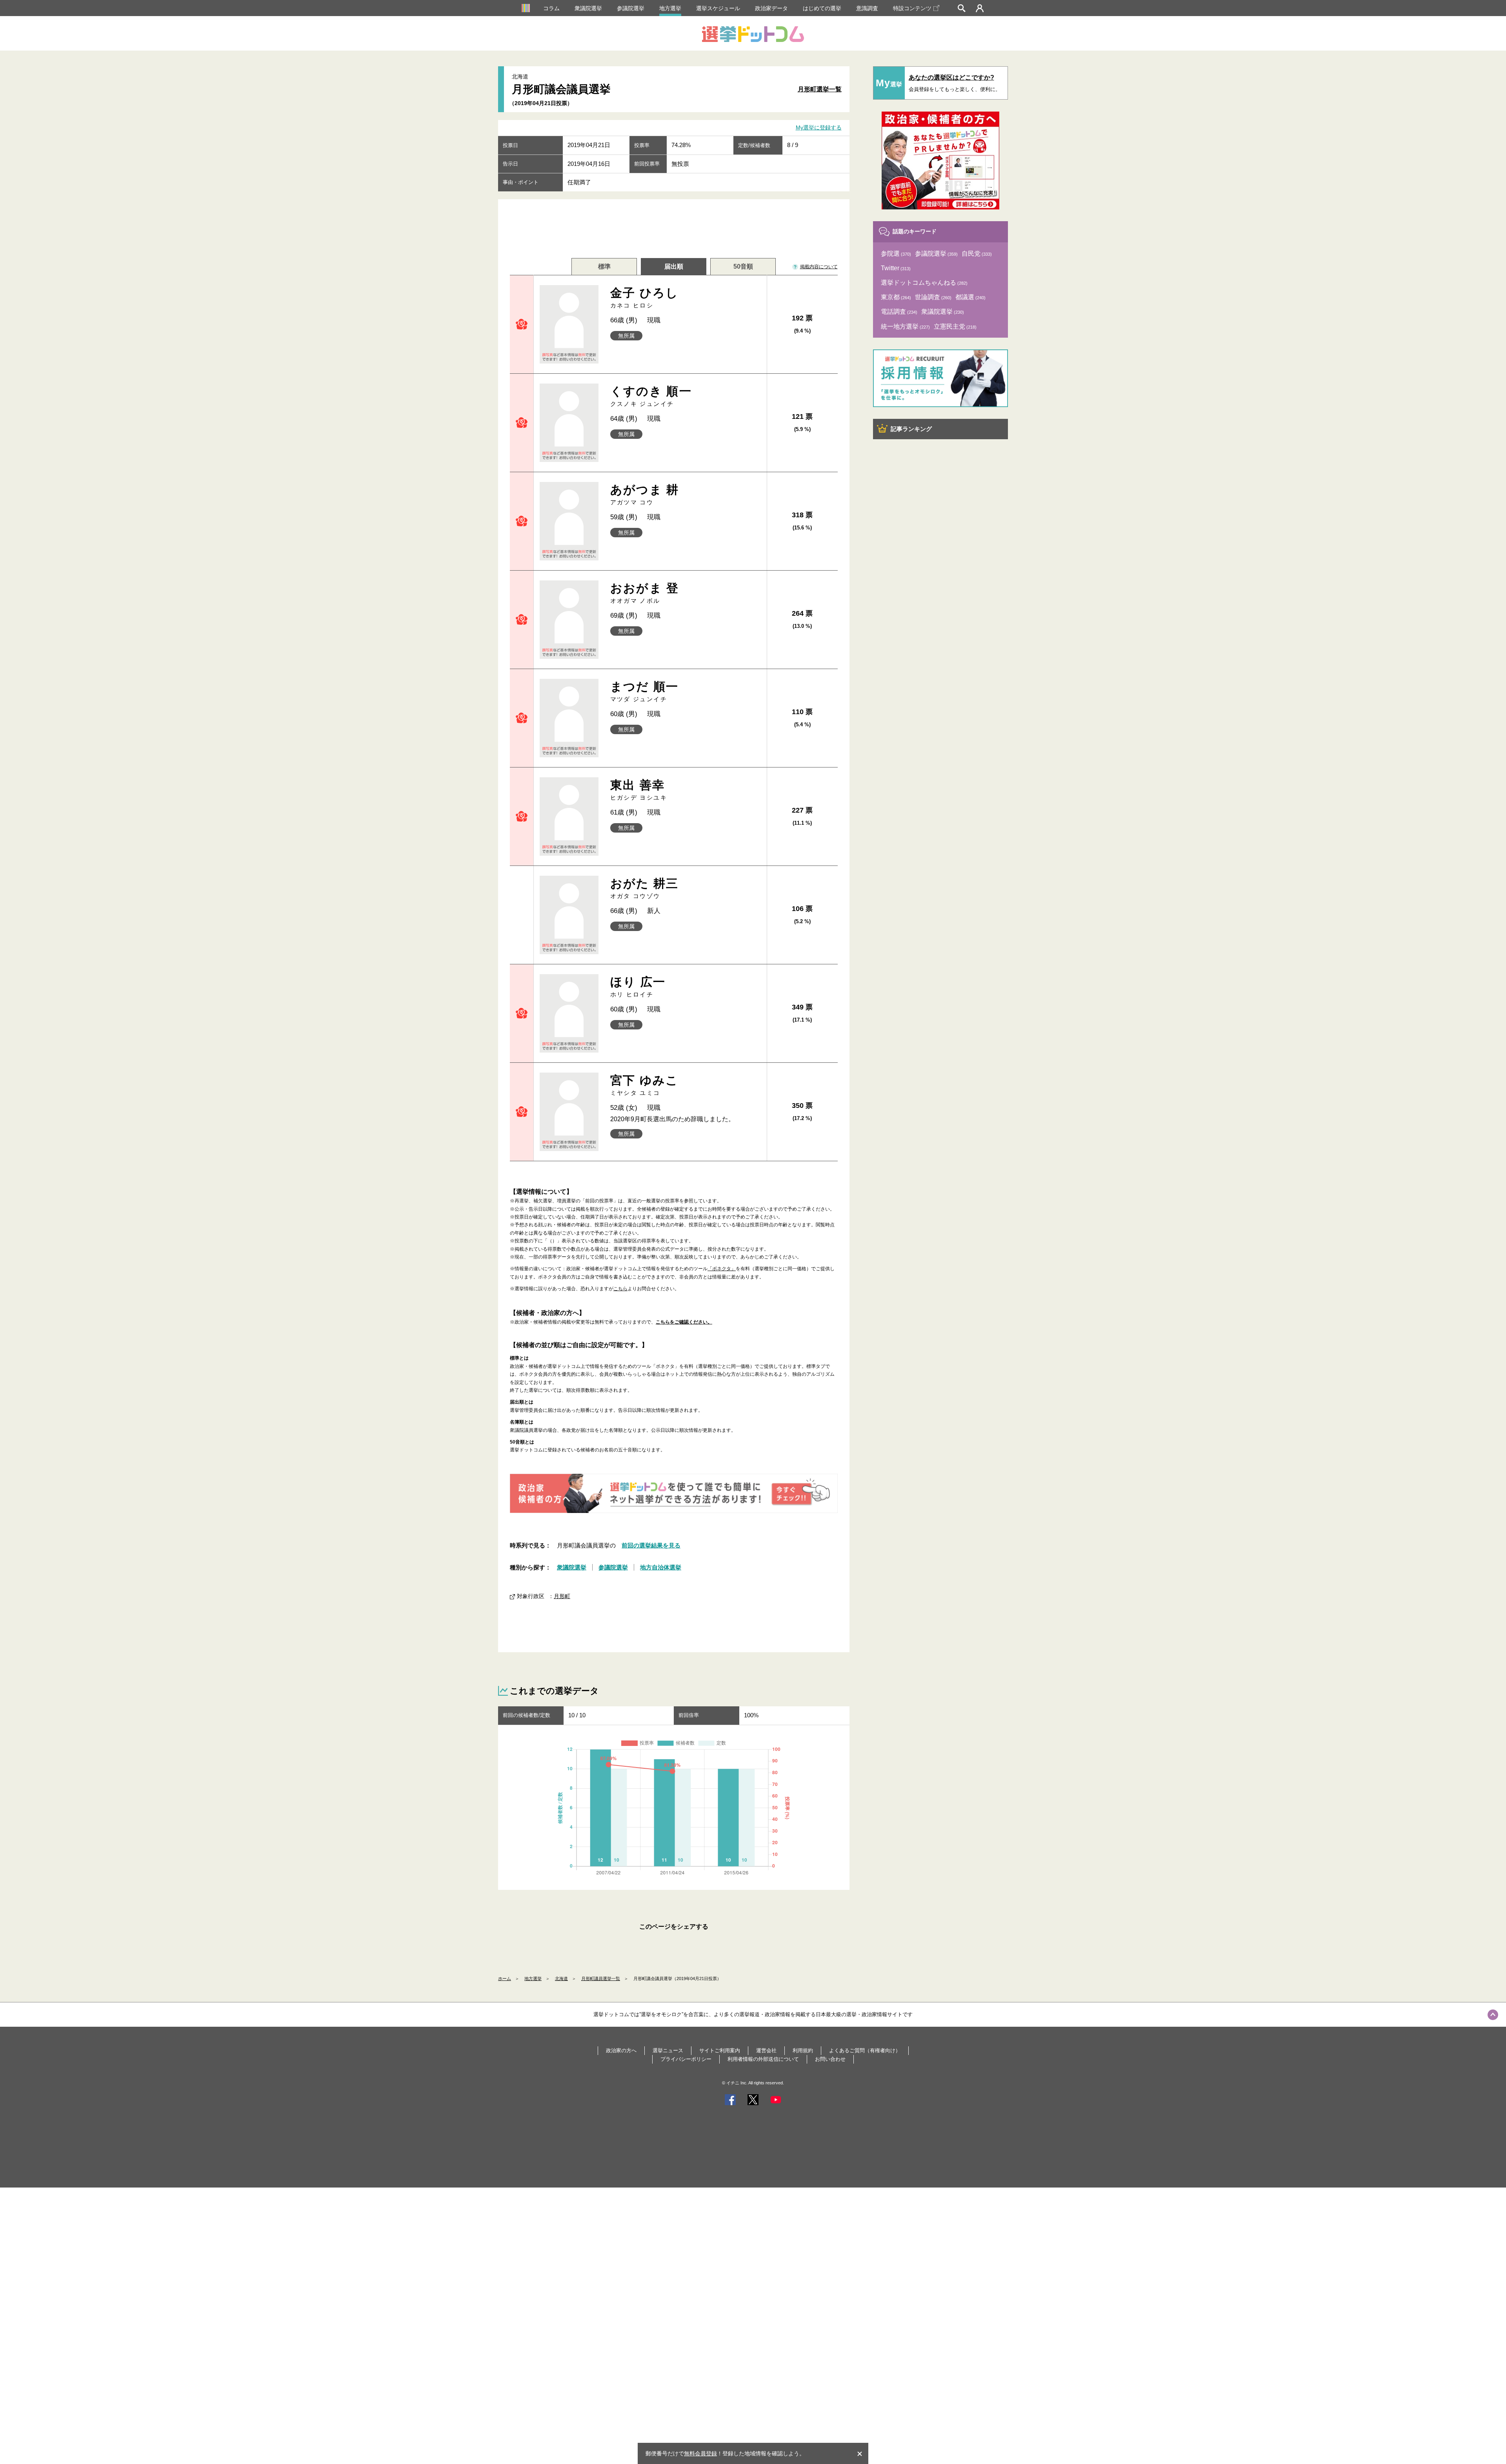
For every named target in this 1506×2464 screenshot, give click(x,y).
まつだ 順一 (645, 691)
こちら (620, 1289)
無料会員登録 (700, 2453)
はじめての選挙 (822, 8)
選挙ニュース (668, 2050)
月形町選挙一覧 (820, 89)
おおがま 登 (645, 593)
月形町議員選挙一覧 (601, 1978)
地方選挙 (670, 8)
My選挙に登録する (819, 128)
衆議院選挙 (588, 8)
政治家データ (771, 8)
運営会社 (766, 2050)
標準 (604, 266)
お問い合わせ (830, 2059)
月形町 (562, 1596)
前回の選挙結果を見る (651, 1545)
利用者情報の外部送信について (763, 2059)
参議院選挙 (631, 8)
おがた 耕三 (645, 888)
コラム (551, 8)
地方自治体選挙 (661, 1567)
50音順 (743, 266)
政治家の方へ (621, 2050)
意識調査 (867, 8)
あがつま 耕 (645, 494)
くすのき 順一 (651, 396)
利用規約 (803, 2050)
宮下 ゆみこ (645, 1085)
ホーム (505, 1978)
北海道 (561, 1978)
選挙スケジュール (718, 8)
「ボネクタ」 (722, 1269)
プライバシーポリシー (686, 2059)
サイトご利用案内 (720, 2050)
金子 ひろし (645, 297)
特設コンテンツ (912, 8)
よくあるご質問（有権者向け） (865, 2050)
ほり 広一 (638, 987)
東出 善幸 (639, 790)
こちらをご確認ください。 (684, 1322)
